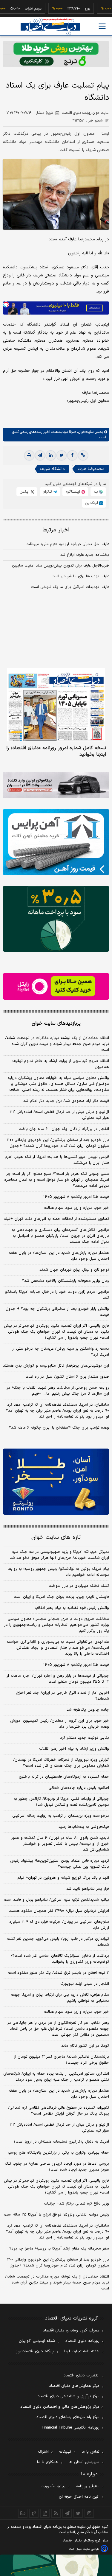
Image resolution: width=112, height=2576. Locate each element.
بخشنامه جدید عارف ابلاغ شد (85, 555)
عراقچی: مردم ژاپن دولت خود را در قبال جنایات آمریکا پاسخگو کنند (57, 1295)
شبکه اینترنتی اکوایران (37, 2341)
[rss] (56, 2513)
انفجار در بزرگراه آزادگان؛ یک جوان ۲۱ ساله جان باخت (64, 1129)
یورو (72, 9)
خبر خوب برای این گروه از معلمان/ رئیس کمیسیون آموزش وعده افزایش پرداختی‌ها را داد (60, 1724)
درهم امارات (18, 9)
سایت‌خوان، (85, 432)
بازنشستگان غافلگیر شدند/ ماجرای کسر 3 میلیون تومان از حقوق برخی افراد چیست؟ (61, 2060)
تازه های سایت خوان (56, 1537)
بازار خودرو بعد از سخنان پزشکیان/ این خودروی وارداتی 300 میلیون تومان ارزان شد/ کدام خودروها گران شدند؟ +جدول (58, 2263)
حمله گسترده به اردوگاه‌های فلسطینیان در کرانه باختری (64, 1777)
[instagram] (89, 2513)
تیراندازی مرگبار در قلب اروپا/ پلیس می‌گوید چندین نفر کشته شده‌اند (58, 1942)
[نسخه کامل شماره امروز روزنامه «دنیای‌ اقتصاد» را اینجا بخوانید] (56, 705)
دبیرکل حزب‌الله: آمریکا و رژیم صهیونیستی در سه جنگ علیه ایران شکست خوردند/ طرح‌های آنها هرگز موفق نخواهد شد (59, 1555)
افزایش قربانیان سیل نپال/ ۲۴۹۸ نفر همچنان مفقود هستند (59, 1911)
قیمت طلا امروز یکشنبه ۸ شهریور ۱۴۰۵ (76, 1197)
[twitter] (62, 455)
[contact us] (34, 2513)
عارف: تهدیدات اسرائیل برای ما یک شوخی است (70, 587)
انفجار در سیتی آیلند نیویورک (85, 1984)
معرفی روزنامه (88, 2486)
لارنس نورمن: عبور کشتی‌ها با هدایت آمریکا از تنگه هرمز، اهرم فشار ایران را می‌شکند (57, 1160)
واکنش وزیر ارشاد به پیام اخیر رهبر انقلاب (74, 1749)
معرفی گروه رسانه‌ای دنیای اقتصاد (71, 2331)
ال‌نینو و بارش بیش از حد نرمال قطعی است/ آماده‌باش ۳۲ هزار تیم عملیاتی (59, 1115)
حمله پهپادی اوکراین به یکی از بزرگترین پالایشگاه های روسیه (58, 2153)
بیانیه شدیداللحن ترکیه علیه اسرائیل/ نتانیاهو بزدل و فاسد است (56, 1900)
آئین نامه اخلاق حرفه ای (79, 2497)
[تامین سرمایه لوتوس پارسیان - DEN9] (56, 919)
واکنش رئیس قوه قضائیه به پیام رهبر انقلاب (72, 1608)
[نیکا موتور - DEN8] (56, 785)
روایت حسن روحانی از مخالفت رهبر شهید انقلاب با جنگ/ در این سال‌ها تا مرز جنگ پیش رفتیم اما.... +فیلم (58, 1391)
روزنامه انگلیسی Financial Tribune (71, 2428)
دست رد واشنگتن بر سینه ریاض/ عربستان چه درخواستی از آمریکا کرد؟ (61, 1352)
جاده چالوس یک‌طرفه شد (88, 1710)
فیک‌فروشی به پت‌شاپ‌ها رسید (84, 1827)
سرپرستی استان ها (84, 2462)
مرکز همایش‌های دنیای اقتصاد (74, 2386)
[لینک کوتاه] (83, 455)
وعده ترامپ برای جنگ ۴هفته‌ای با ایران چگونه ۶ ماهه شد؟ (59, 1428)
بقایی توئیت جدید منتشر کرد (85, 1738)
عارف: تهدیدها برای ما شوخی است (80, 576)
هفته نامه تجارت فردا (82, 2351)
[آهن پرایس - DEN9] (56, 842)
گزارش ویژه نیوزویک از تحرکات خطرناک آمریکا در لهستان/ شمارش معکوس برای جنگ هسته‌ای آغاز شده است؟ (61, 1763)
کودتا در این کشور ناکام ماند (85, 2046)
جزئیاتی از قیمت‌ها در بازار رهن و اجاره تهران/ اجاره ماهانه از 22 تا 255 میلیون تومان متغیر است (58, 1679)
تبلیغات (65, 2452)
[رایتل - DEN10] (56, 986)
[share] (45, 2513)
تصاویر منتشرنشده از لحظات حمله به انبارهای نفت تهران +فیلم (56, 1219)
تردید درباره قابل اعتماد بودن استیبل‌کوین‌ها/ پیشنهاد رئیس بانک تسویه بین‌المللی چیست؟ (60, 1864)
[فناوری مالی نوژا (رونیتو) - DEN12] (56, 1482)
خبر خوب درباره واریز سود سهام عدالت (76, 1208)
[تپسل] (6, 304)
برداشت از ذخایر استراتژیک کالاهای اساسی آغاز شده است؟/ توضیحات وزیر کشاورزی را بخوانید (60, 1959)
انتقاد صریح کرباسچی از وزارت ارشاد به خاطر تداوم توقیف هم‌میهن (61, 1064)
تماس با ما (90, 2452)
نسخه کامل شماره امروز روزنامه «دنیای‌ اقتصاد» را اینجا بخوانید (56, 751)
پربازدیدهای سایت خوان (56, 1023)
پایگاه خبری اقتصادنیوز (35, 2351)
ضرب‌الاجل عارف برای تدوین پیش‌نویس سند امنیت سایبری (60, 566)
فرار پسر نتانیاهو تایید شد (88, 1889)
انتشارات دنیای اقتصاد (82, 2376)
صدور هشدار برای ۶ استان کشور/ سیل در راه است (67, 1377)
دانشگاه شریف (52, 469)
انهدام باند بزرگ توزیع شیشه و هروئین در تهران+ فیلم (63, 1878)
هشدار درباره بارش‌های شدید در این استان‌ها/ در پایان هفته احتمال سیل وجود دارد (59, 1256)
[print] (29, 455)
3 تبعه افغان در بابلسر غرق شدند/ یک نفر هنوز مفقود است (59, 1973)
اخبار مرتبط (56, 530)
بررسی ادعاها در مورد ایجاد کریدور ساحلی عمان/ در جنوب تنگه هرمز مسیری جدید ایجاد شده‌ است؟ (57, 2167)
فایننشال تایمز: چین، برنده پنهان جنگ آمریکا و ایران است (61, 1597)
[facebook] (72, 455)
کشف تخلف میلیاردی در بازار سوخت (79, 1586)
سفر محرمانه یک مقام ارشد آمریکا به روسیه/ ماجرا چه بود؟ (59, 2249)
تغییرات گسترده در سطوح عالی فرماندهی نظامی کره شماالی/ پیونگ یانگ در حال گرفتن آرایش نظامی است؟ (59, 2111)
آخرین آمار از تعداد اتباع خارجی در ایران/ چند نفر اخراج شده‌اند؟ (63, 1696)
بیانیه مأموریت (53, 2486)
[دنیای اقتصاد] (50, 27)
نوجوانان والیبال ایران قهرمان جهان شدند (74, 1270)
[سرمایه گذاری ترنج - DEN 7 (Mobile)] (56, 54)
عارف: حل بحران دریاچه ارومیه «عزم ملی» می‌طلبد (68, 544)
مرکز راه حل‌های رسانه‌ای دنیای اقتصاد (68, 2417)
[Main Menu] (102, 26)
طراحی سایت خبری (87, 2549)
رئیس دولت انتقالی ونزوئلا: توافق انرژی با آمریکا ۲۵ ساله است (56, 2215)
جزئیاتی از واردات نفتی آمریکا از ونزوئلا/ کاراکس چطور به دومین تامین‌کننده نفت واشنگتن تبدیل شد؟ (61, 1802)
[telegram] (40, 455)
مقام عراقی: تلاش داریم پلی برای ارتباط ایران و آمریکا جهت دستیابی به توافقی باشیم (60, 1998)
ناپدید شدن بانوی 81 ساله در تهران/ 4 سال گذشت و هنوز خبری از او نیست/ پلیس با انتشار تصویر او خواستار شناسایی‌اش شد (60, 1844)
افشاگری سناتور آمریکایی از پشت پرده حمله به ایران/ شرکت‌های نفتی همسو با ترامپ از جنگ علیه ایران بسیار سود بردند (56, 2077)
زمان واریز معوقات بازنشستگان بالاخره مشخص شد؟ (66, 1281)
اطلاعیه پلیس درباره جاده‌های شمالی (79, 1788)
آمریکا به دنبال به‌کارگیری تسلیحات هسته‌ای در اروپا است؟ (61, 2142)
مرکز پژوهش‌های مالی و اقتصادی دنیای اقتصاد (60, 2407)
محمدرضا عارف (91, 469)
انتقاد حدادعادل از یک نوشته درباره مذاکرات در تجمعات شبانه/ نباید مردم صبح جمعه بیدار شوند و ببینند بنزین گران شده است (57, 1044)
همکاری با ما (48, 2462)
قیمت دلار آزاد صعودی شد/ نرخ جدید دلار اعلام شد (66, 1101)
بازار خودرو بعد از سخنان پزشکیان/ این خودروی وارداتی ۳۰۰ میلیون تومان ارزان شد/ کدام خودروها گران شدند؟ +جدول (58, 1143)
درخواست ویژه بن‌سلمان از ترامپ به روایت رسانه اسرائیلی (61, 1816)
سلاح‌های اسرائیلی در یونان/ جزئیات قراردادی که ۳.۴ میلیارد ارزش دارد (59, 1925)
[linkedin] (51, 455)
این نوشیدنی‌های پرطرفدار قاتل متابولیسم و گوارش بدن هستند (56, 1366)
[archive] (23, 2513)
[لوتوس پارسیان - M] (56, 2565)
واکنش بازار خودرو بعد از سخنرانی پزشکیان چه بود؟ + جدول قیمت (57, 1312)
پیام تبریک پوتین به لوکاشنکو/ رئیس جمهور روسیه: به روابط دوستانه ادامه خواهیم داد (59, 1572)
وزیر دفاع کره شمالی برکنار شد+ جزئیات (76, 2204)
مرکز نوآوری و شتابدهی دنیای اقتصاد (69, 2396)
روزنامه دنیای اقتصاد (82, 2341)
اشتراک (43, 2452)
